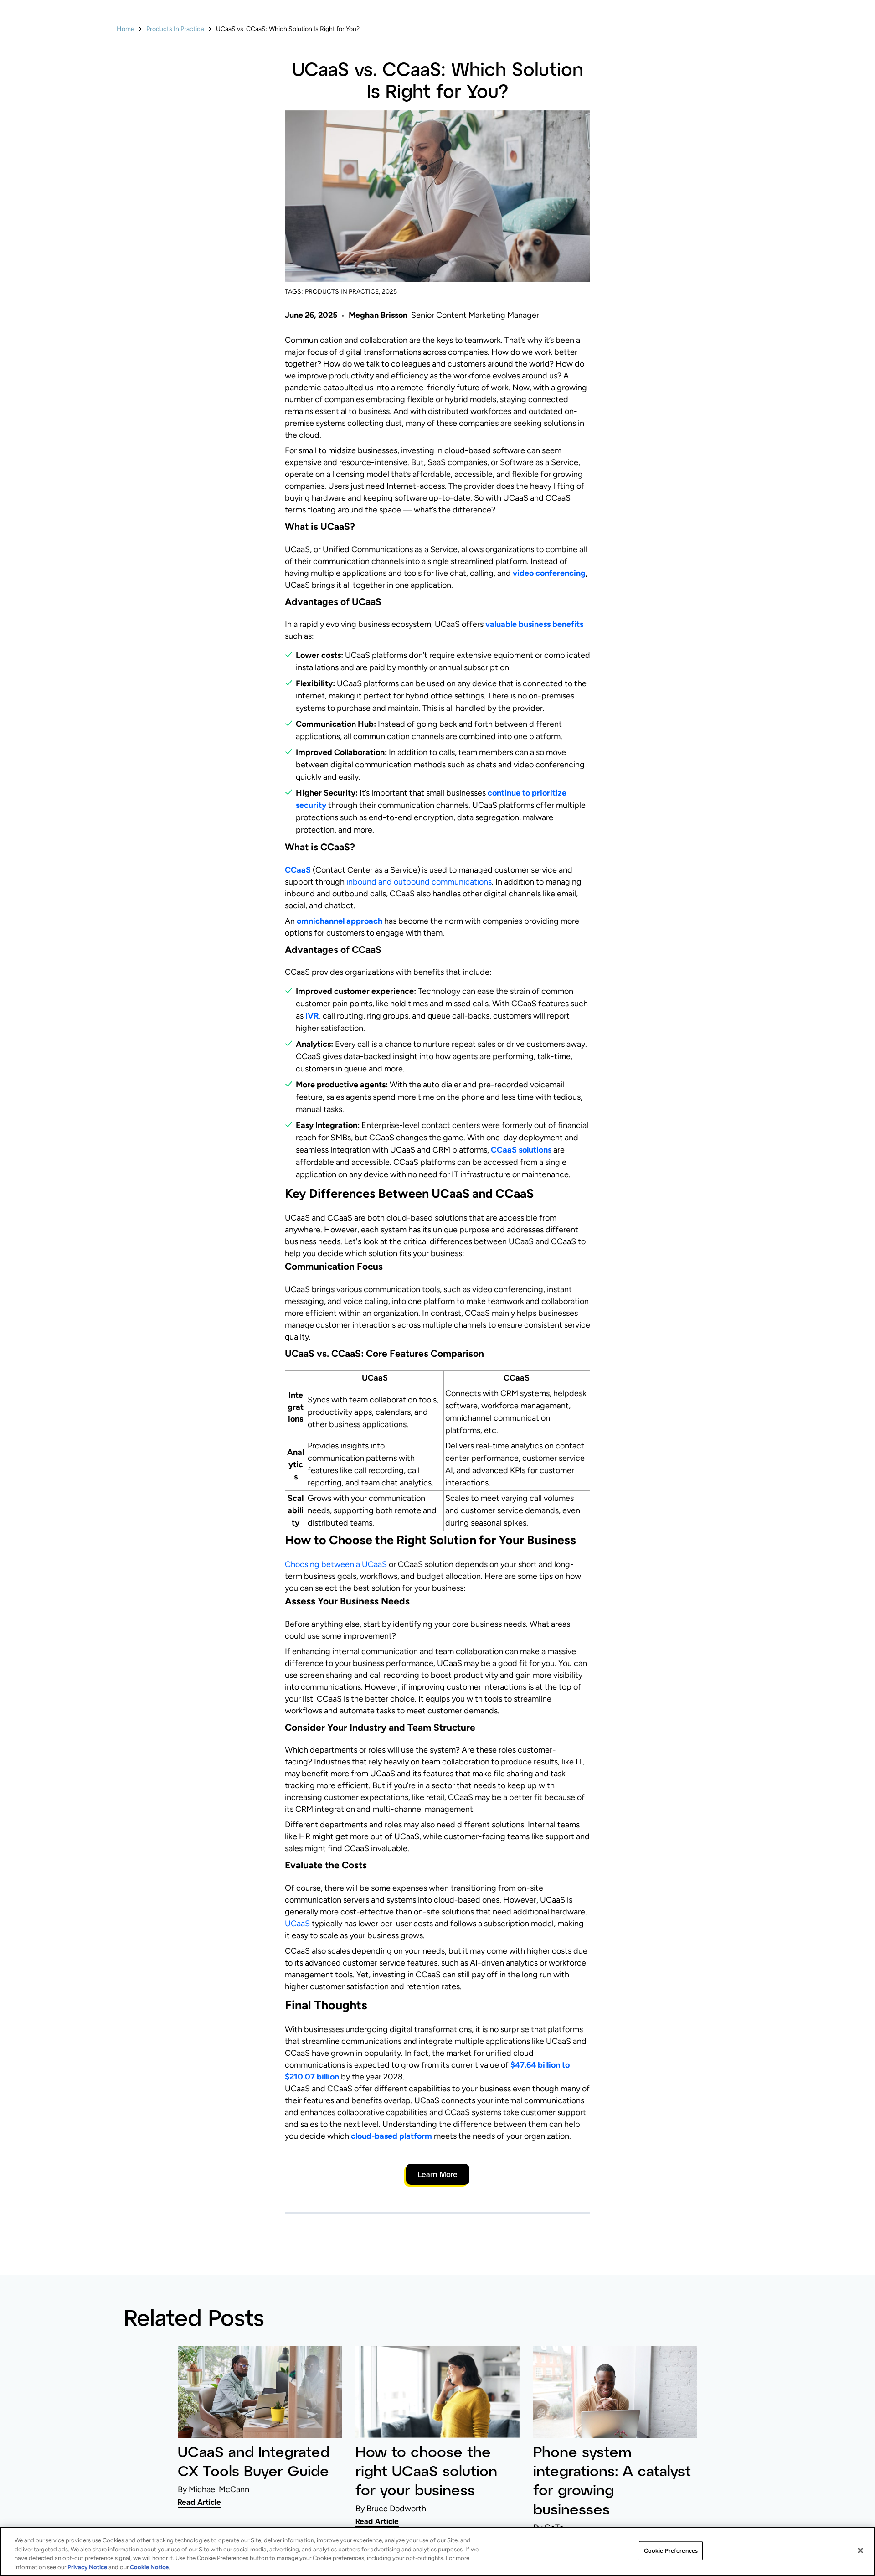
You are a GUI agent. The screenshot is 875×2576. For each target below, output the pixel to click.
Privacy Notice (87, 2567)
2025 (389, 292)
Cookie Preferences (671, 2551)
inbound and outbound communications (419, 882)
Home (126, 29)
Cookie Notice (149, 2567)
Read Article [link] (199, 2502)
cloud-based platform (391, 2136)
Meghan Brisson (378, 315)
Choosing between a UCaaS (336, 1564)
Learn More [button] (438, 2174)
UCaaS (297, 1924)
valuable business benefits (534, 624)
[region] (437, 2551)
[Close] (860, 2550)
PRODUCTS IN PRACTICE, (342, 292)
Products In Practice (175, 29)
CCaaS (298, 870)
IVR (312, 1016)
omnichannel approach (340, 921)
